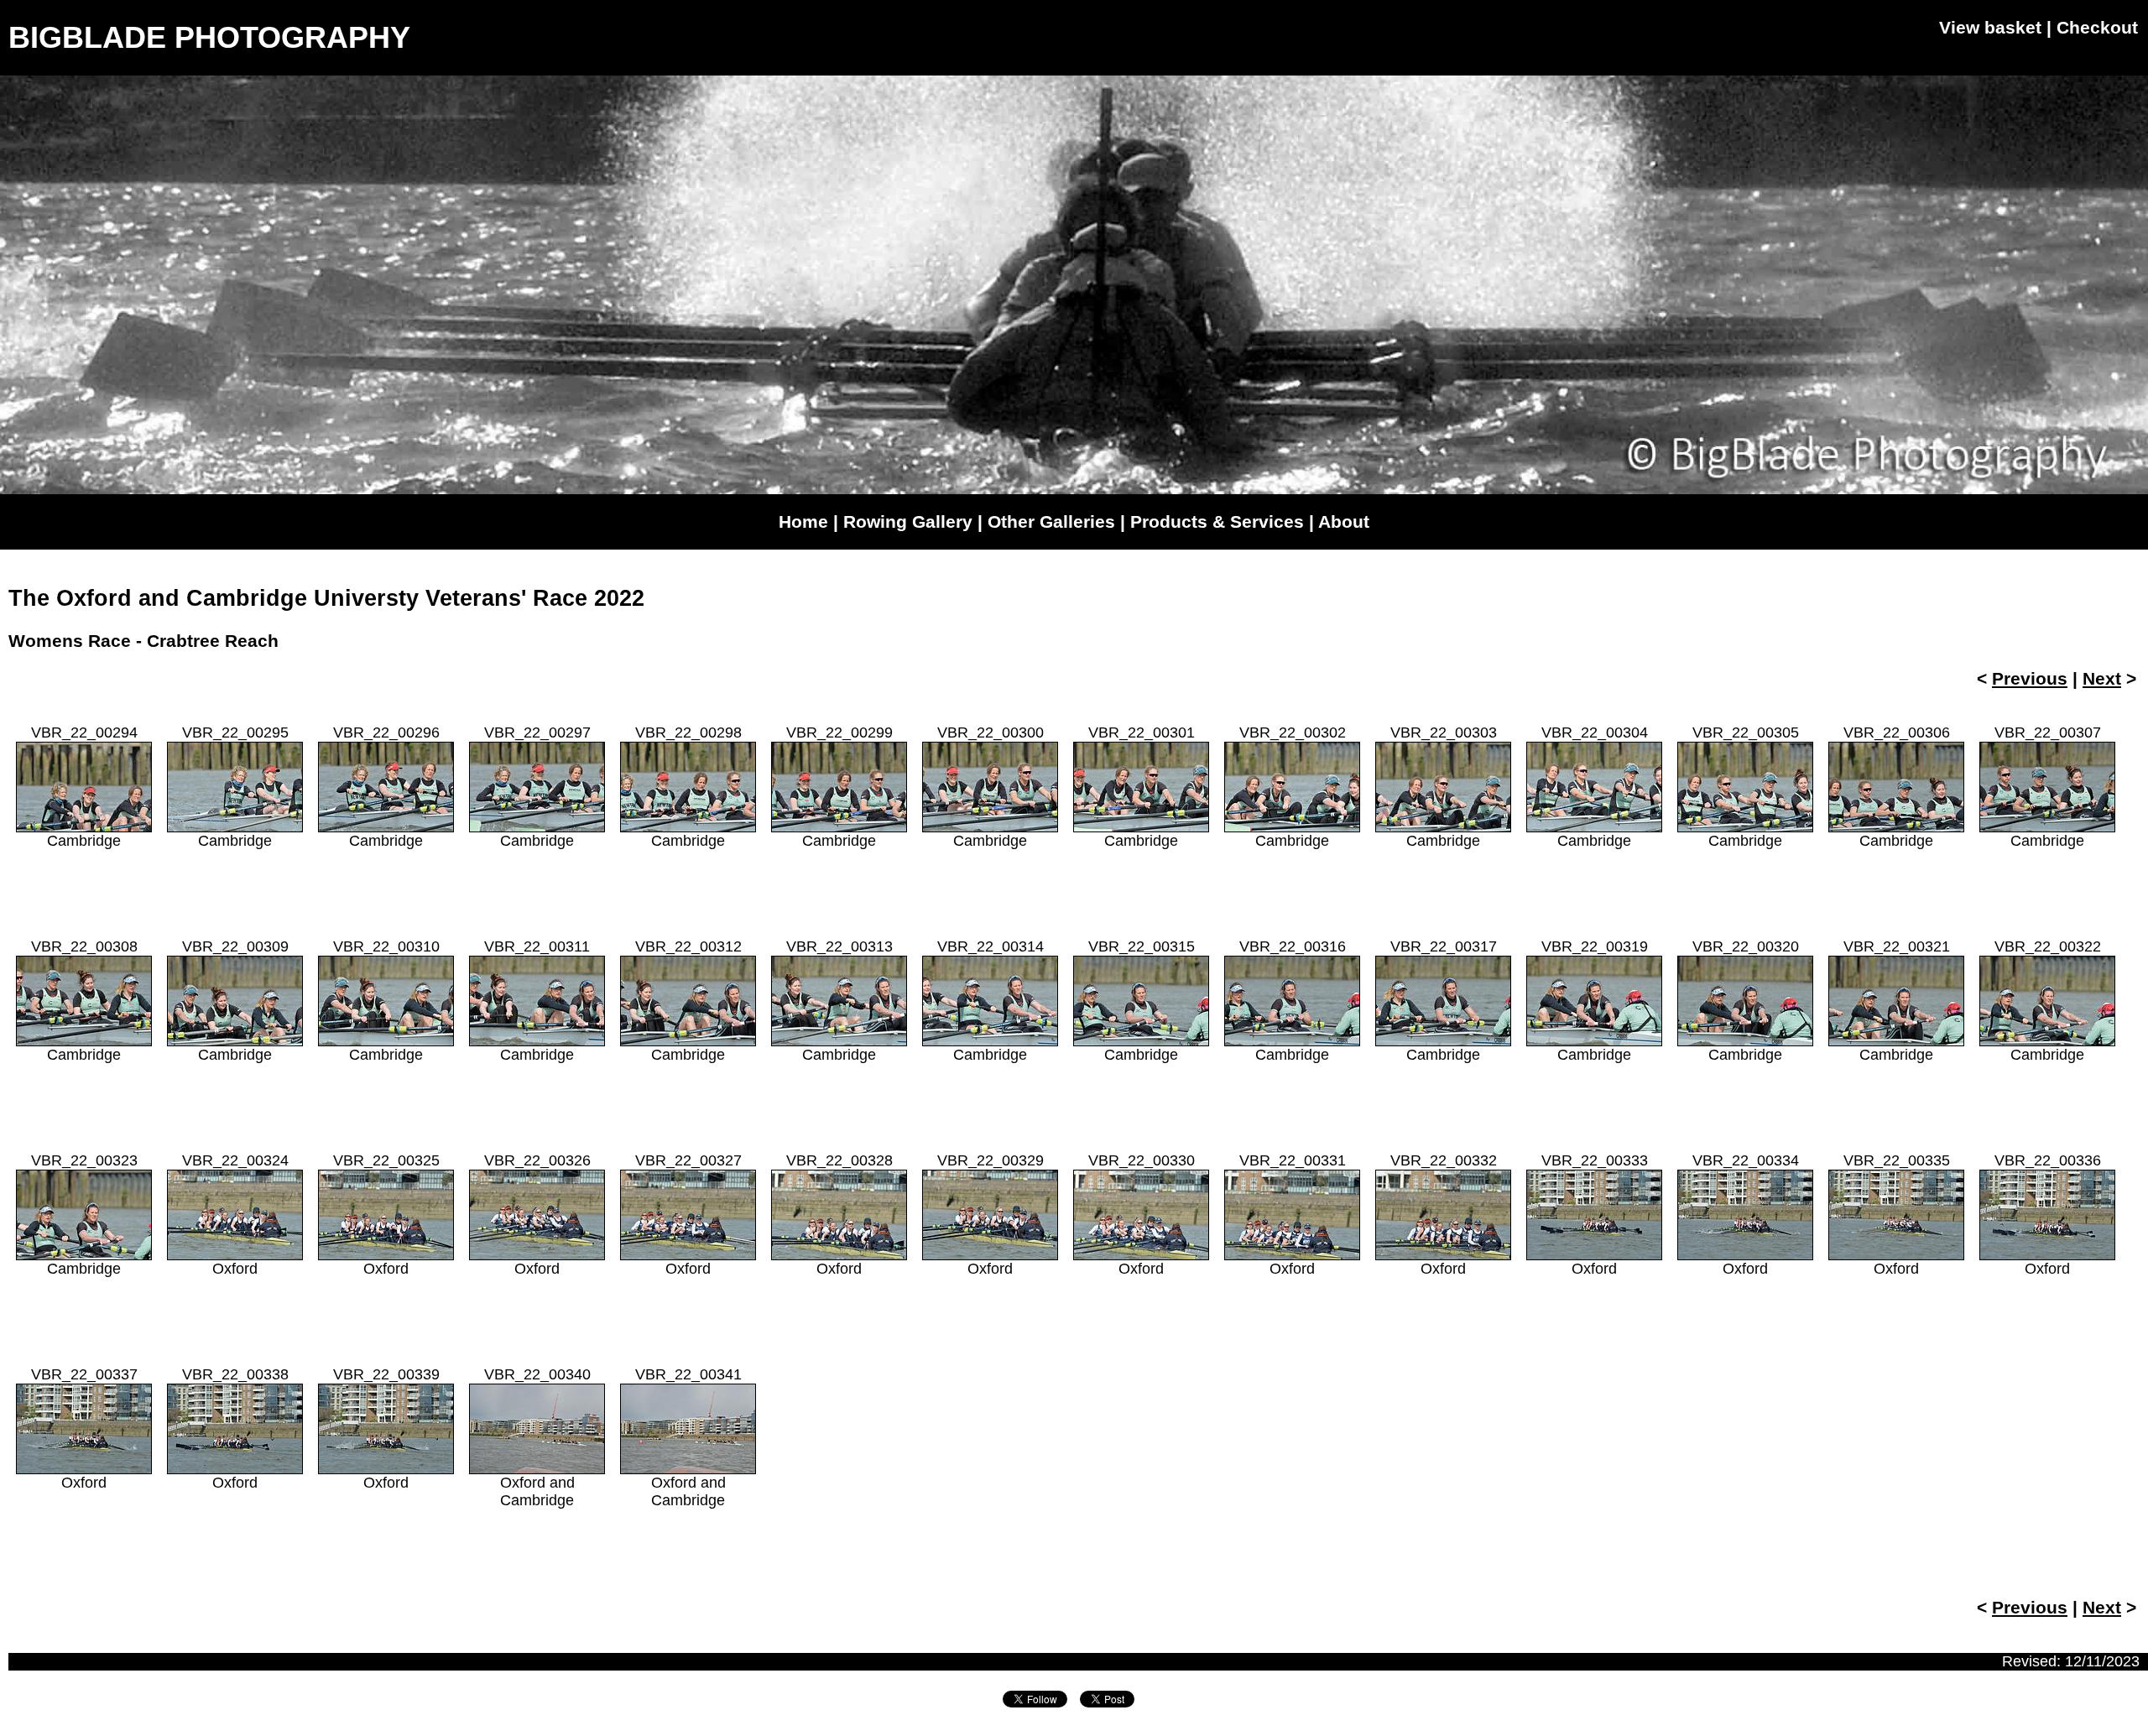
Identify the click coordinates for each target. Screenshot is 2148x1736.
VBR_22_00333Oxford (1595, 1215)
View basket (1990, 27)
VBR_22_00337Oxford (84, 1428)
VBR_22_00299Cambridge (839, 787)
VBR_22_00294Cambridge (84, 787)
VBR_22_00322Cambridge (2048, 1001)
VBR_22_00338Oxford (235, 1428)
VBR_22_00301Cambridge (1142, 787)
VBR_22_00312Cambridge (688, 1001)
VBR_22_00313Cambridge (839, 1001)
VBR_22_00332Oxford (1444, 1215)
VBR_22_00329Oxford (991, 1215)
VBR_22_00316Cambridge (1293, 1001)
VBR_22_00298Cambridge (688, 787)
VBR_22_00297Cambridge (537, 787)
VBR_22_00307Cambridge (2048, 787)
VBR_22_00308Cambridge (84, 1001)
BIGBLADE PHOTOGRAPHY (209, 37)
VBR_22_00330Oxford (1142, 1215)
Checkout (2097, 27)
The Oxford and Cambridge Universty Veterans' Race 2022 (326, 598)
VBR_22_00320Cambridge (1746, 1001)
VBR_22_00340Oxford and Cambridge (537, 1437)
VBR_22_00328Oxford (839, 1215)
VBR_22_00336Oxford (2048, 1215)
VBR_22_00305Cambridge (1746, 787)
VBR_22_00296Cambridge (386, 787)
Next (2102, 678)
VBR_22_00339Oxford (386, 1428)
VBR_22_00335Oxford (1897, 1215)
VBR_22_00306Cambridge (1897, 787)
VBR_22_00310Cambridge (386, 1001)
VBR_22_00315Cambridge (1142, 1001)
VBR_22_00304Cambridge (1595, 787)
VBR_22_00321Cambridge (1897, 1001)
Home (803, 521)
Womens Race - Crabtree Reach (143, 641)
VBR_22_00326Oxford (537, 1215)
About (1344, 521)
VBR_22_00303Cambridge (1444, 787)
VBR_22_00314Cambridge (991, 1001)
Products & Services (1217, 521)
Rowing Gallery (908, 521)
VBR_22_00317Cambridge (1444, 1001)
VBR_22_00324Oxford (235, 1215)
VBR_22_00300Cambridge (991, 787)
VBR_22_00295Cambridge (235, 787)
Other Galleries (1051, 521)
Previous (2030, 678)
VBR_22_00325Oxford (386, 1215)
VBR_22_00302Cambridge (1293, 787)
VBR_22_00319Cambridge (1595, 1001)
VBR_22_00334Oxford (1746, 1215)
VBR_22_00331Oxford (1293, 1215)
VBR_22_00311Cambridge (537, 1001)
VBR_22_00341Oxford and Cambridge (688, 1437)
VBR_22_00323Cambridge (84, 1215)
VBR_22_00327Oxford (688, 1215)
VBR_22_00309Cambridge (235, 1001)
